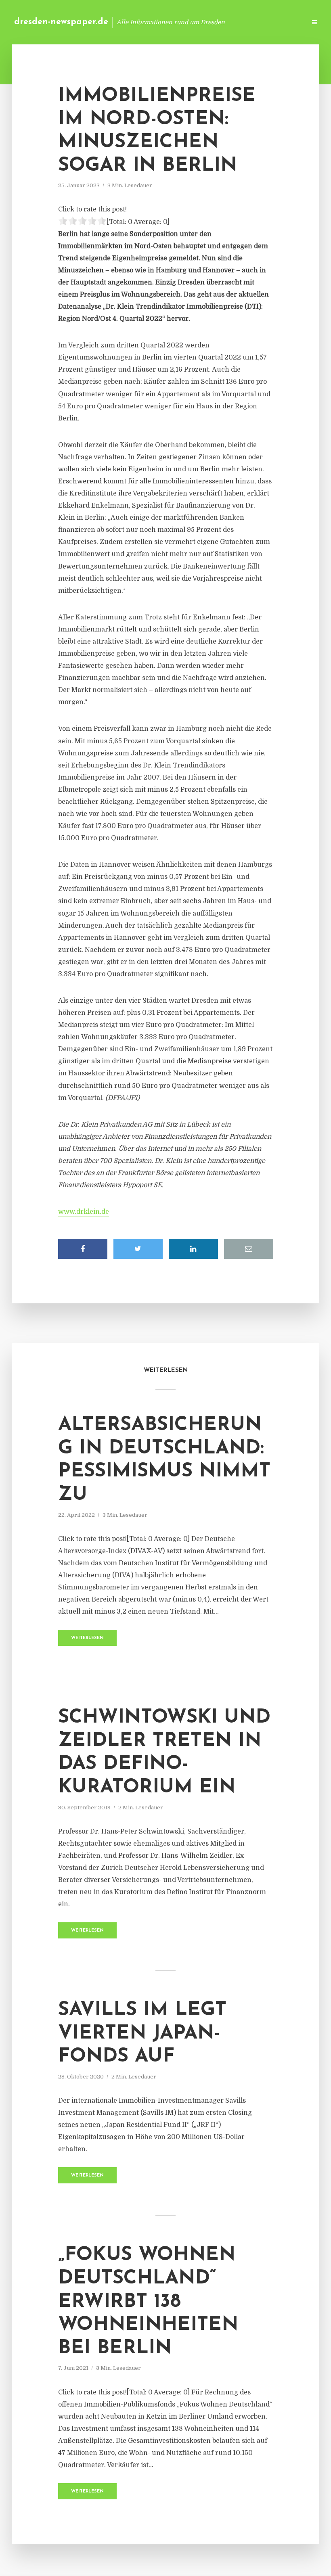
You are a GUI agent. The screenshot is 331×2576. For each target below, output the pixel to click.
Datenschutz (283, 22)
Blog (171, 22)
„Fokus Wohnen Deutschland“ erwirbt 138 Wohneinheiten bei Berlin (148, 2302)
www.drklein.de (84, 1212)
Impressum (239, 22)
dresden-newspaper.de (61, 22)
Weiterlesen (87, 1638)
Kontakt (202, 22)
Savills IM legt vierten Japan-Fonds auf (142, 2033)
